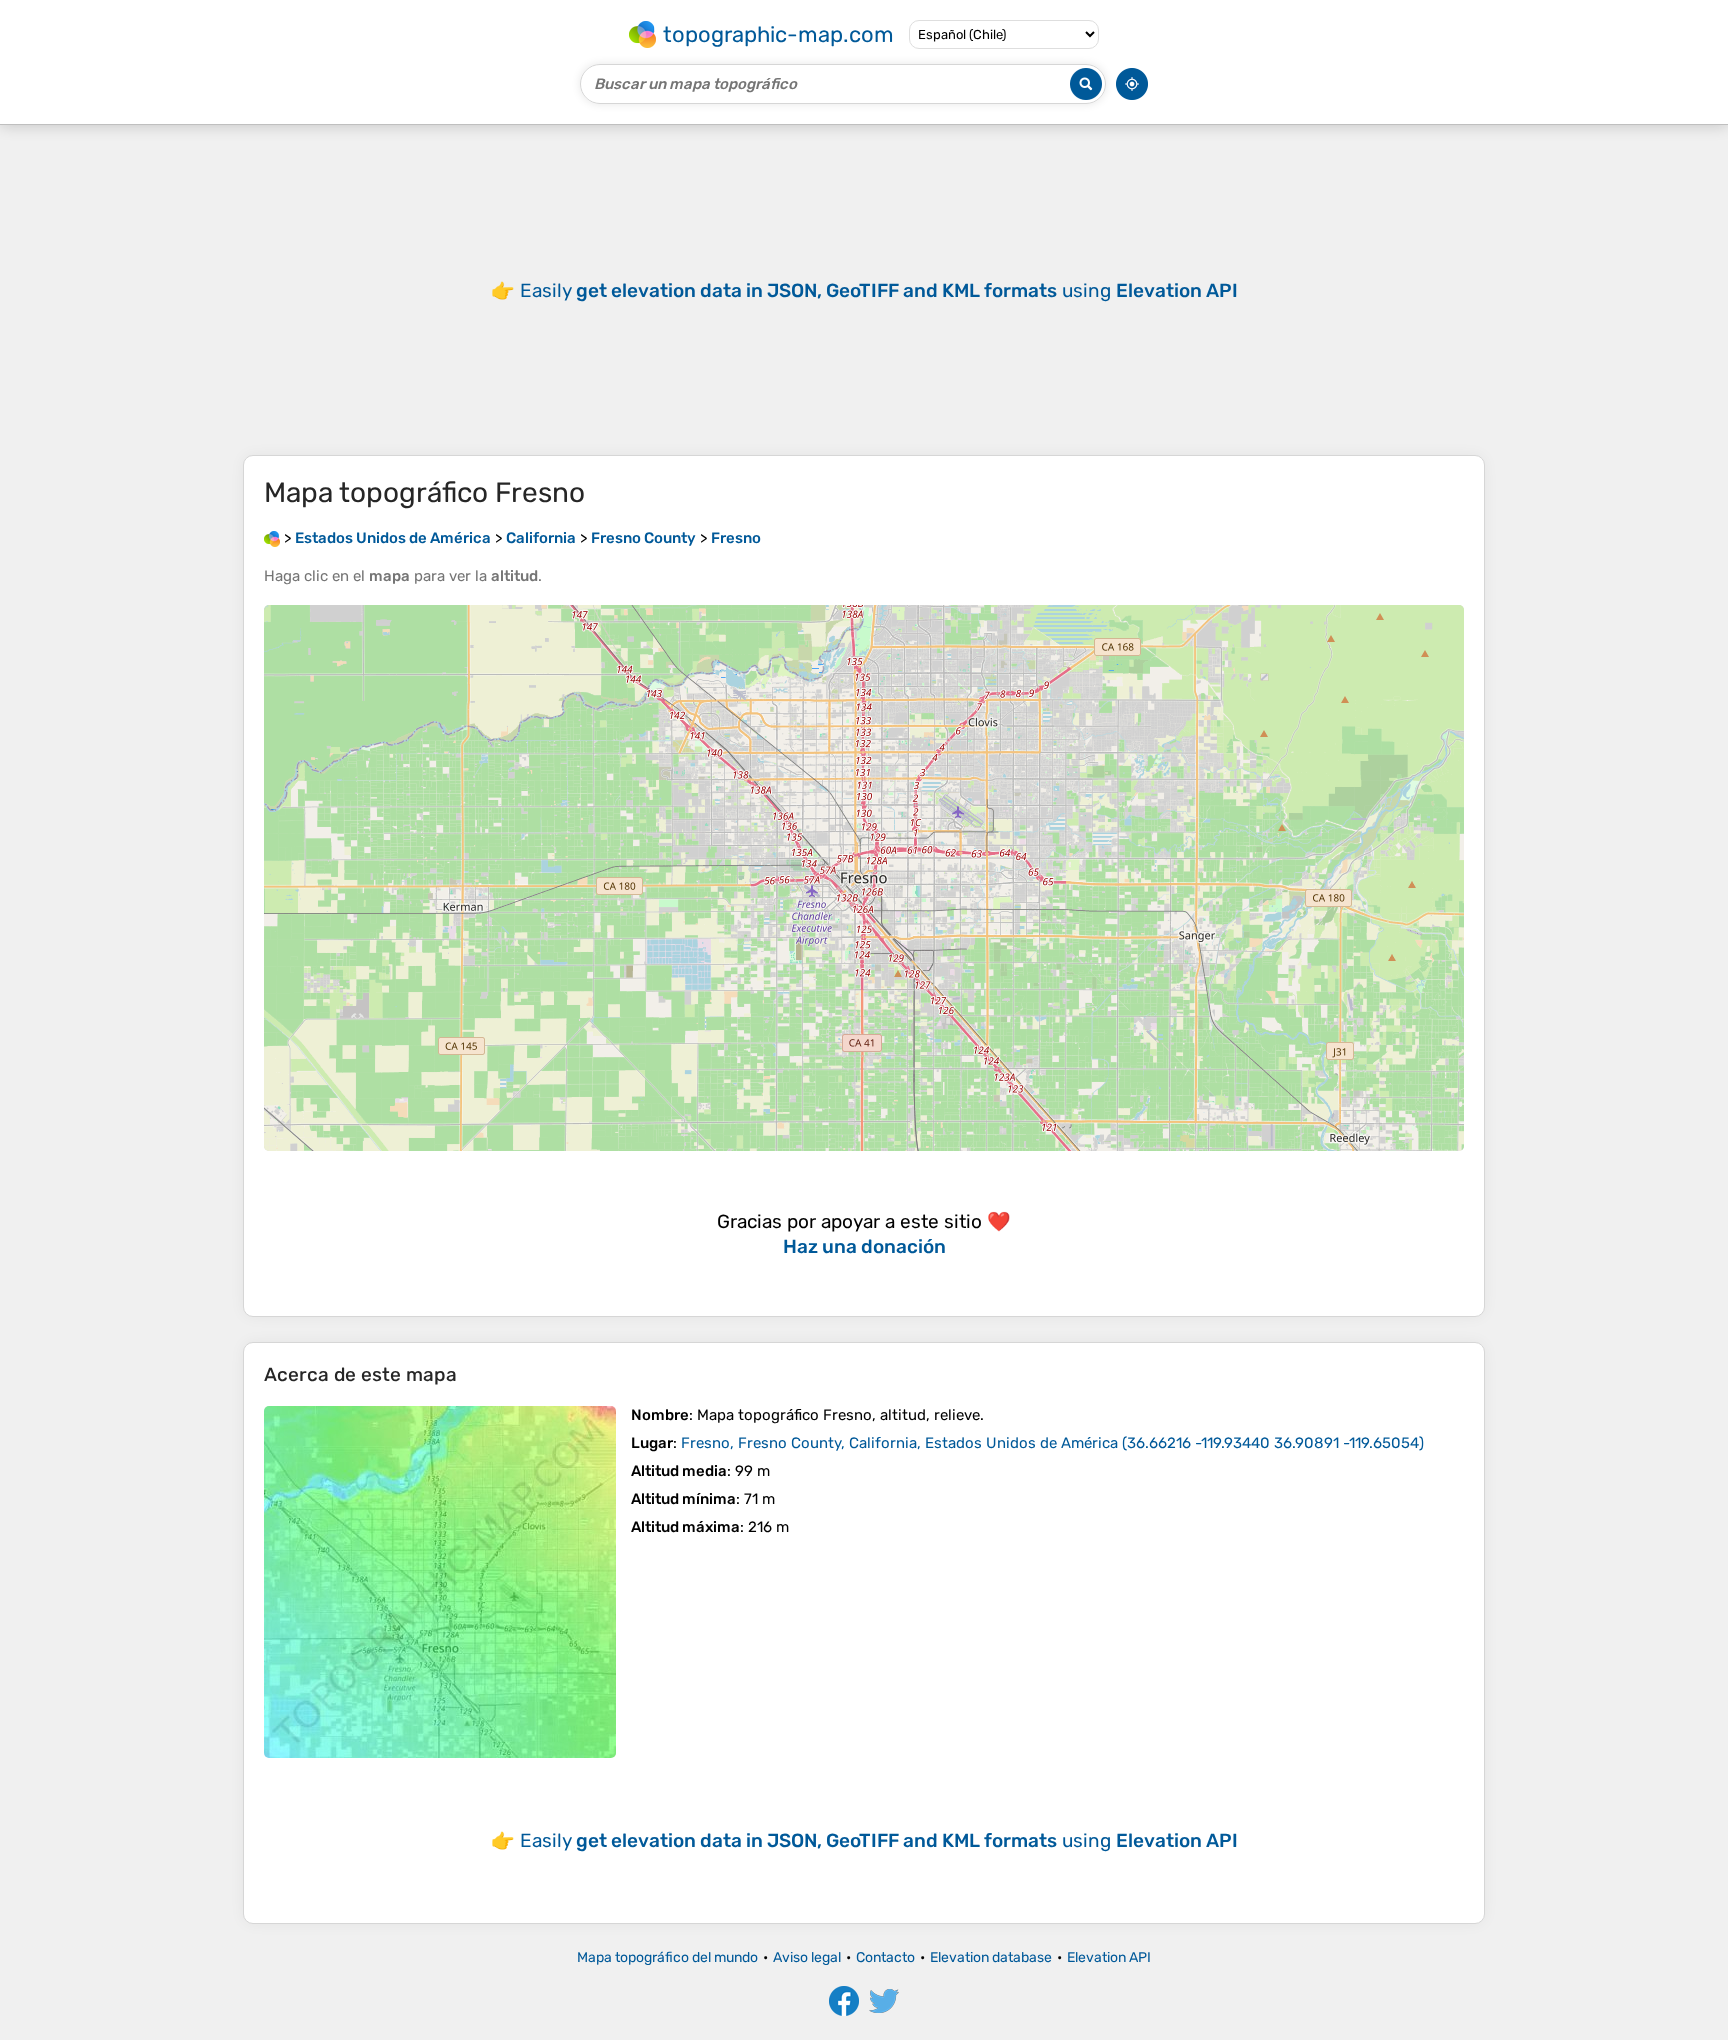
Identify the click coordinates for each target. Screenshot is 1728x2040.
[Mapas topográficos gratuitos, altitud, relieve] (272, 538)
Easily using (879, 290)
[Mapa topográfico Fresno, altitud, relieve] (440, 1582)
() (1052, 1443)
